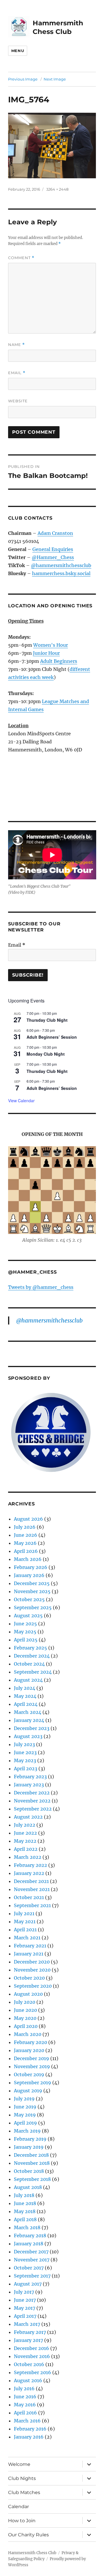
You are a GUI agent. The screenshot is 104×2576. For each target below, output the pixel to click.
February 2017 (30, 2332)
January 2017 (28, 2340)
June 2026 (26, 1535)
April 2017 (25, 2316)
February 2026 (31, 1567)
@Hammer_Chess (53, 557)
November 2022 (32, 1801)
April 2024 (26, 1704)
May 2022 (25, 1841)
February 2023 (30, 1777)
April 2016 (25, 2413)
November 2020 (32, 1970)
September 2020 (33, 1986)
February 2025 (30, 1648)
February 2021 (30, 1946)
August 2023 (28, 1736)
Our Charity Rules (28, 2535)
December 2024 (32, 1656)
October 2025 (29, 1599)
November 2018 (32, 2163)
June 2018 (25, 2203)
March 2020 (28, 2034)
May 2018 (25, 2211)
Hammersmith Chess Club (32, 2553)
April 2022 (26, 1849)
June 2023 (25, 1752)
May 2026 (25, 1543)
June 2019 (25, 2107)
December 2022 (32, 1793)
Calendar (18, 2507)
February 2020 (30, 2042)
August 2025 (28, 1616)
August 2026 (28, 1519)
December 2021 (31, 1881)
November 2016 (32, 2356)
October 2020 (29, 1978)
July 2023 (24, 1744)
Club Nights (22, 2478)
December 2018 (31, 2155)
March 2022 (28, 1857)
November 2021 (32, 1889)
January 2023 (29, 1785)
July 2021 (24, 1913)
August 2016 (28, 2380)
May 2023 (25, 1760)
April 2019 (25, 2123)
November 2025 (32, 1591)
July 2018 (24, 2195)
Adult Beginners (59, 661)
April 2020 (26, 2026)
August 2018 (28, 2187)
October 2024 (29, 1664)
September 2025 (33, 1607)
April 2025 (26, 1640)
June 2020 (25, 2010)
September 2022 (33, 1809)
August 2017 (28, 2284)
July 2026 (25, 1527)
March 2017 (27, 2324)
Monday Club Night (46, 1054)
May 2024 (25, 1696)
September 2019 (32, 2083)
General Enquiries (53, 549)
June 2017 (25, 2300)
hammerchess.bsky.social (61, 573)
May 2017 (25, 2308)
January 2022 (29, 1873)
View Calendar (21, 1101)
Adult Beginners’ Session (52, 1037)
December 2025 (32, 1583)
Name (16, 345)
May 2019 (25, 2115)
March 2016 (27, 2421)
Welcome (19, 2464)
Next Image (55, 79)
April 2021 (25, 1930)
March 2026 (28, 1559)
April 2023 (26, 1769)
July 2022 (25, 1825)
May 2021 (25, 1922)
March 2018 (27, 2227)
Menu (18, 51)
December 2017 (31, 2252)
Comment (21, 258)
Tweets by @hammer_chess (41, 1287)
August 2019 (28, 2091)
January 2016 (29, 2437)
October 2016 (29, 2364)
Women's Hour (51, 645)
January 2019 (29, 2147)
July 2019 (24, 2099)
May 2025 (25, 1632)
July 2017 (24, 2292)
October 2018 (29, 2171)
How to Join (22, 2521)
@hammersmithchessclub (61, 565)
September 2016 (32, 2372)
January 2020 (29, 2050)
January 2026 (29, 1575)
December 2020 (32, 1962)
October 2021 (29, 1897)
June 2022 (25, 1833)
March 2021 (27, 1938)
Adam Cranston (55, 533)
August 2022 (28, 1817)
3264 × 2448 (57, 189)
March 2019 (27, 2131)
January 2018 (29, 2244)
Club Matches (24, 2492)
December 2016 (31, 2348)
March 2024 (28, 1712)
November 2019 (32, 2066)
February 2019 (30, 2139)
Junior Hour (46, 653)
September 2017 (32, 2276)
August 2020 (28, 1994)
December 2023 (32, 1728)
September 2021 (32, 1905)
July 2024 (25, 1688)
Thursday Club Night (47, 1020)
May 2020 (25, 2018)
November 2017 (32, 2260)
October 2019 (29, 2074)
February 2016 (30, 2429)
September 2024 (33, 1672)
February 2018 (30, 2236)
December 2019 (31, 2058)
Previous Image (23, 79)
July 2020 (25, 2002)
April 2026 (26, 1551)
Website (18, 401)
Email (17, 373)
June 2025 (25, 1624)
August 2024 (28, 1680)
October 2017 (29, 2268)
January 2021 (29, 1954)
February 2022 (30, 1865)
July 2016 (24, 2389)
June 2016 (25, 2397)
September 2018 (32, 2179)
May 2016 (25, 2405)
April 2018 (25, 2219)
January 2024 (29, 1720)
